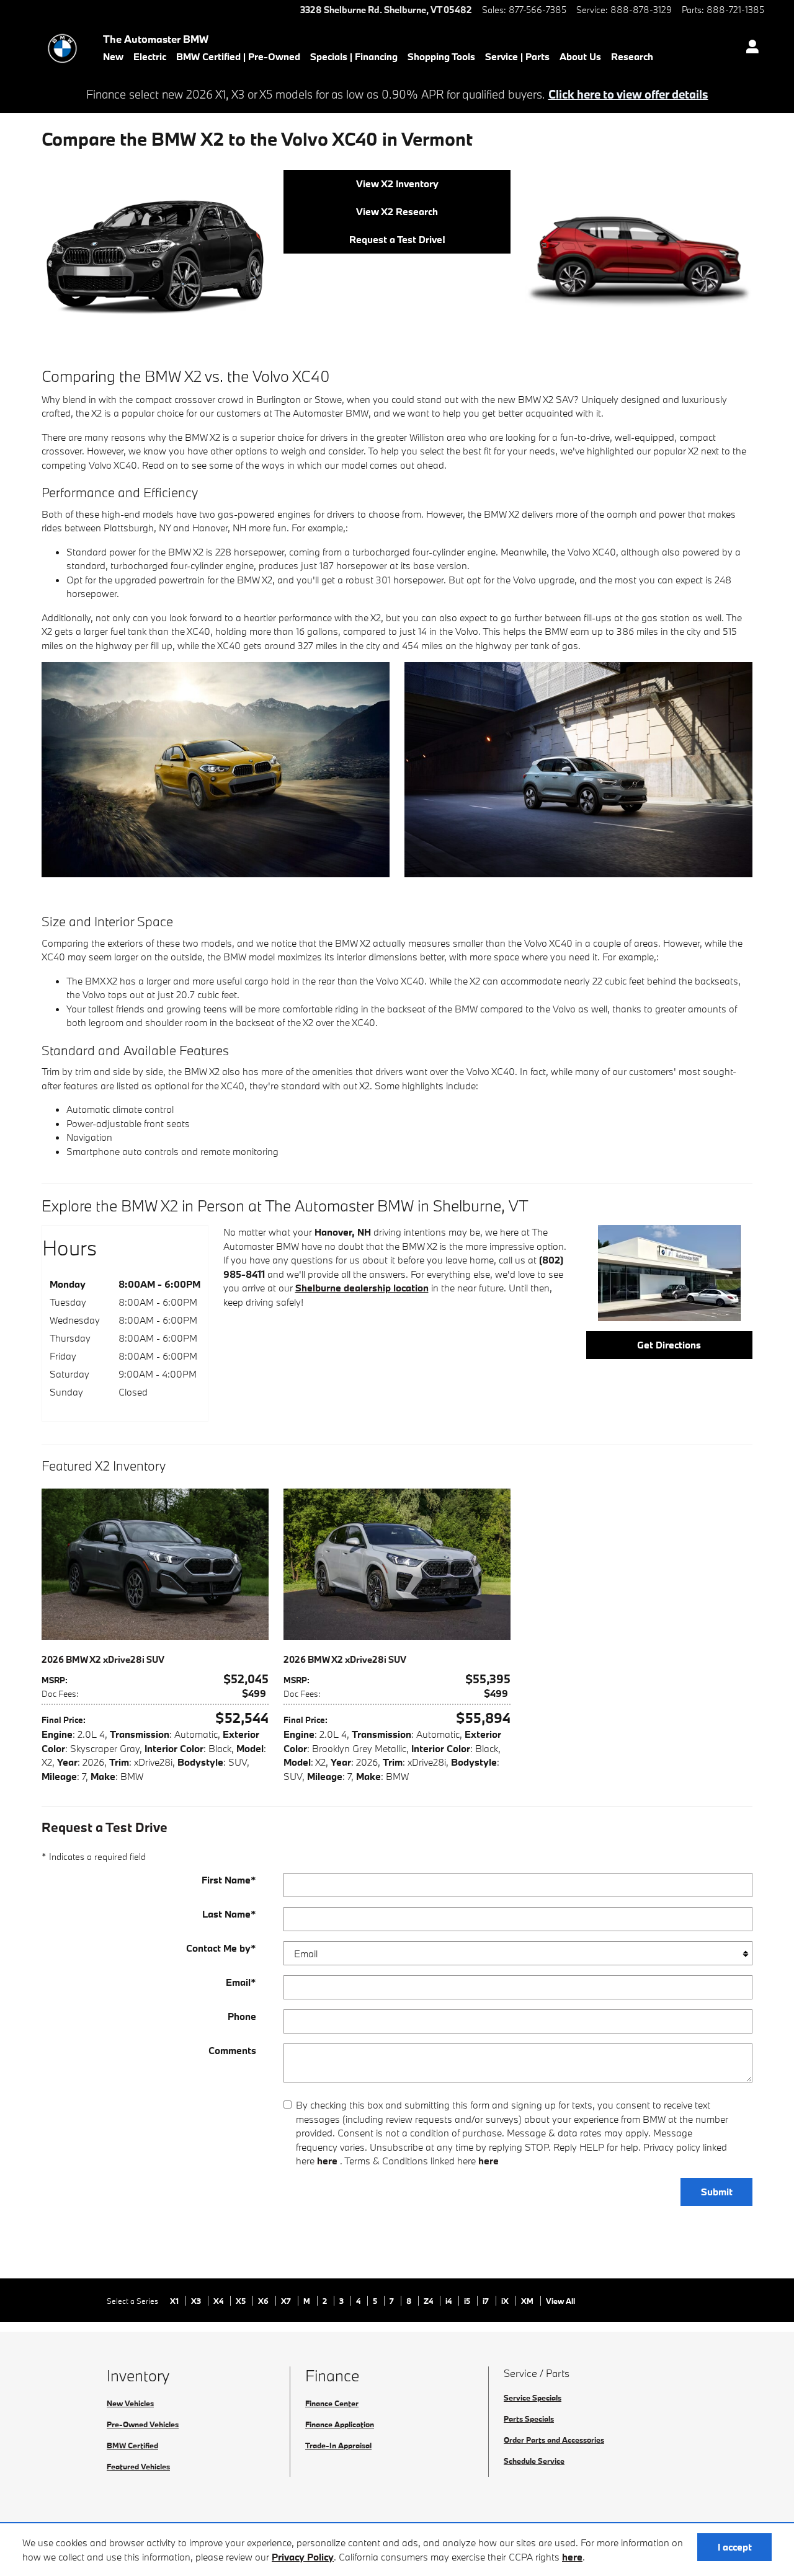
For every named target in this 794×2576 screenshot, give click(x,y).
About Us (580, 56)
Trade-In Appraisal (338, 2445)
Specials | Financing (354, 56)
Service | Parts (517, 56)
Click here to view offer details (628, 94)
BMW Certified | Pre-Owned (238, 56)
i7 (487, 2301)
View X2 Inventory (397, 184)
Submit (717, 2192)
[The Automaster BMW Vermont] (669, 1273)
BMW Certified (132, 2445)
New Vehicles (130, 2403)
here (572, 2557)
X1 (175, 2301)
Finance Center (332, 2403)
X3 (197, 2301)
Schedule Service (534, 2461)
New (113, 56)
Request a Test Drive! (397, 239)
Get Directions (669, 1345)
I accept (735, 2547)
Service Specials (533, 2397)
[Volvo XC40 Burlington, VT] (639, 250)
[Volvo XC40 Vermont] (578, 769)
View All (560, 2301)
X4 (219, 2301)
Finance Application (340, 2424)
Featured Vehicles (138, 2466)
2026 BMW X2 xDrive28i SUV (103, 1659)
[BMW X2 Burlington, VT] (155, 258)
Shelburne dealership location (362, 1288)
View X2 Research (397, 211)
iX (506, 2301)
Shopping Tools (441, 56)
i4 (449, 2301)
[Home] (62, 48)
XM (528, 2301)
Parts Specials (529, 2419)
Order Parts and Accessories (554, 2440)
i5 (468, 2301)
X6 (264, 2301)
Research (632, 56)
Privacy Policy (303, 2557)
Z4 (429, 2301)
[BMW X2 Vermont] (216, 769)
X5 (242, 2301)
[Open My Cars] (749, 48)
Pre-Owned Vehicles (143, 2424)
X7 (287, 2301)
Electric (150, 56)
